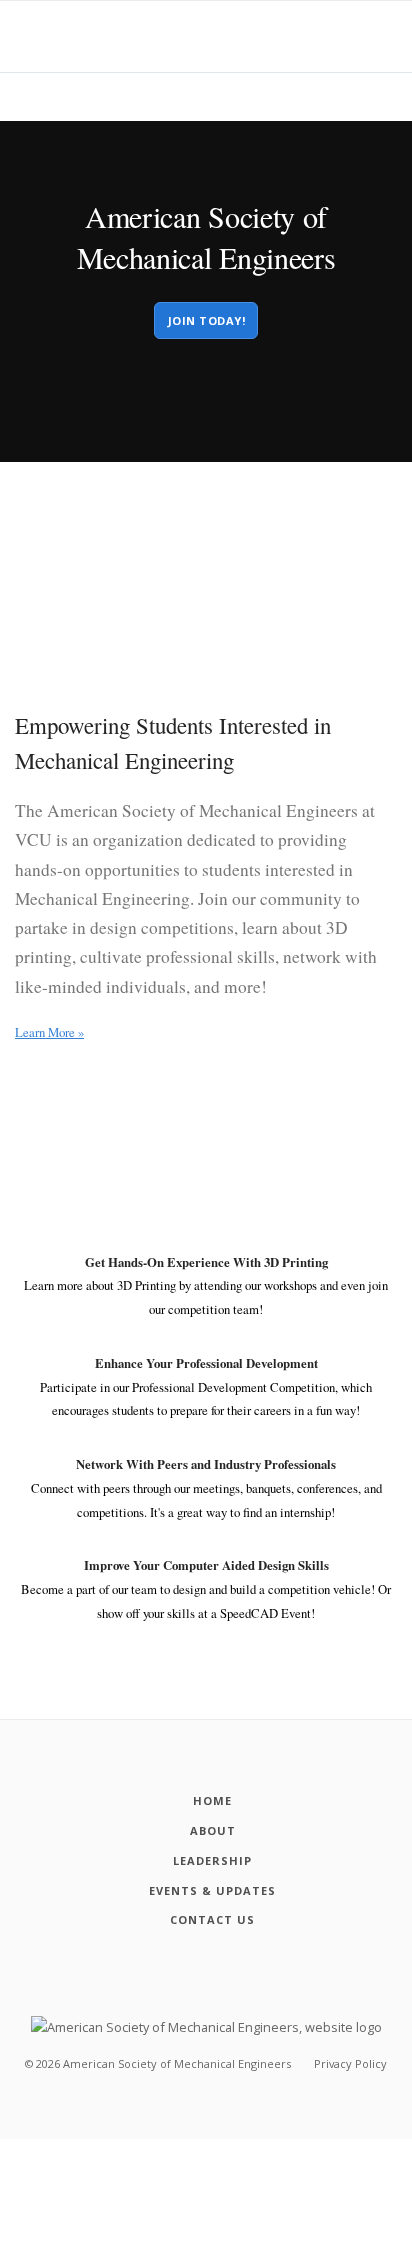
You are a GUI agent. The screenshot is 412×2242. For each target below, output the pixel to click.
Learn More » (49, 1032)
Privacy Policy (350, 2063)
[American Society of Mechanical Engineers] (206, 2026)
